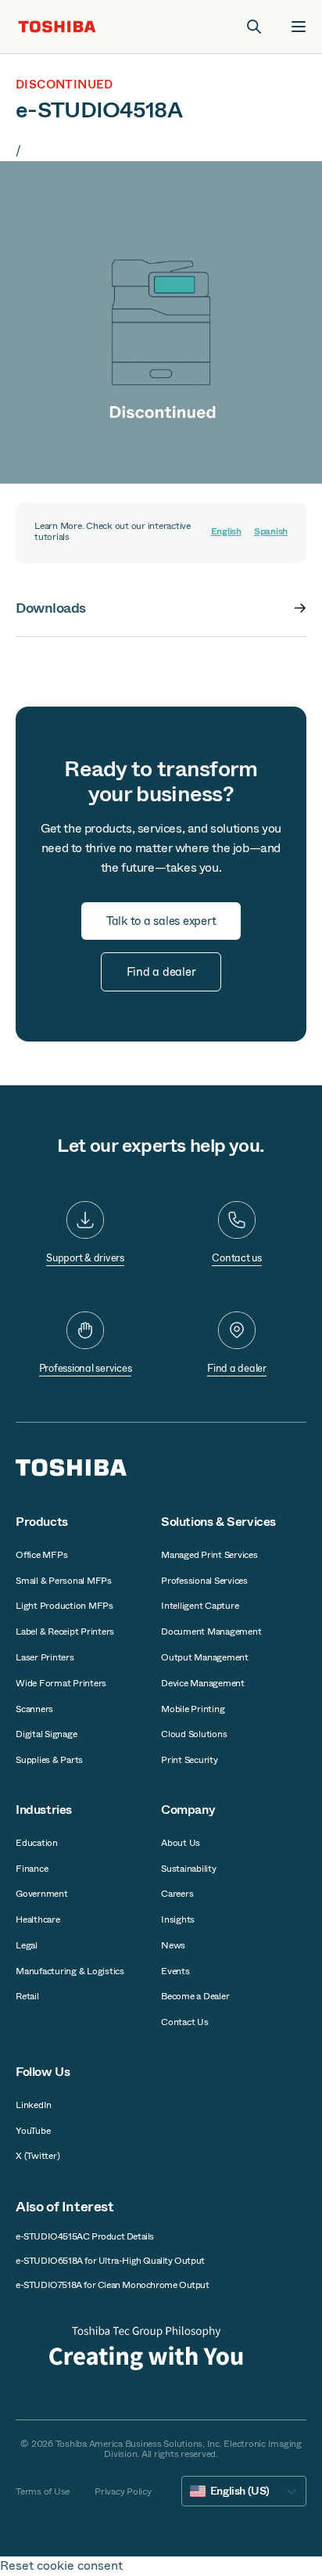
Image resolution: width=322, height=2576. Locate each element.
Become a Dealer (195, 1996)
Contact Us (185, 2022)
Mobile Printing (193, 1709)
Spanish (271, 532)
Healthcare (38, 1919)
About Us (181, 1843)
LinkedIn (34, 2105)
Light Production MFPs (64, 1606)
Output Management (205, 1657)
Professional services (86, 1368)
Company (188, 1810)
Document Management (211, 1632)
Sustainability (189, 1869)
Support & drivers (85, 1258)
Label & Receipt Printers (65, 1632)
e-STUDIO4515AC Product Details (85, 2236)
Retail (27, 1996)
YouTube (33, 2131)
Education (37, 1843)
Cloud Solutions (194, 1734)
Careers (177, 1894)
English (226, 532)
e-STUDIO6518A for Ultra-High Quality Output (110, 2261)
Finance (32, 1869)
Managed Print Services (209, 1555)
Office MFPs (41, 1555)
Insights (178, 1919)
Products (42, 1522)
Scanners (34, 1709)
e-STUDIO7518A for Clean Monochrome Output (113, 2285)
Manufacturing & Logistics (70, 1971)
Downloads (51, 608)
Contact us (237, 1258)
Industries (44, 1810)
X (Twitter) (38, 2156)
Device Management (203, 1683)
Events (175, 1971)
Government (42, 1894)
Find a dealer (237, 1368)
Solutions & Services (218, 1522)
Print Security (190, 1760)
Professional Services (204, 1581)
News (173, 1945)
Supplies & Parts (49, 1760)
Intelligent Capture (200, 1606)
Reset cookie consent (61, 2566)
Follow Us (43, 2072)
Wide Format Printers (61, 1683)
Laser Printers (45, 1657)
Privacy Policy (123, 2491)
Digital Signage (46, 1734)
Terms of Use (43, 2491)
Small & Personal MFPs (64, 1581)
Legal (27, 1945)
